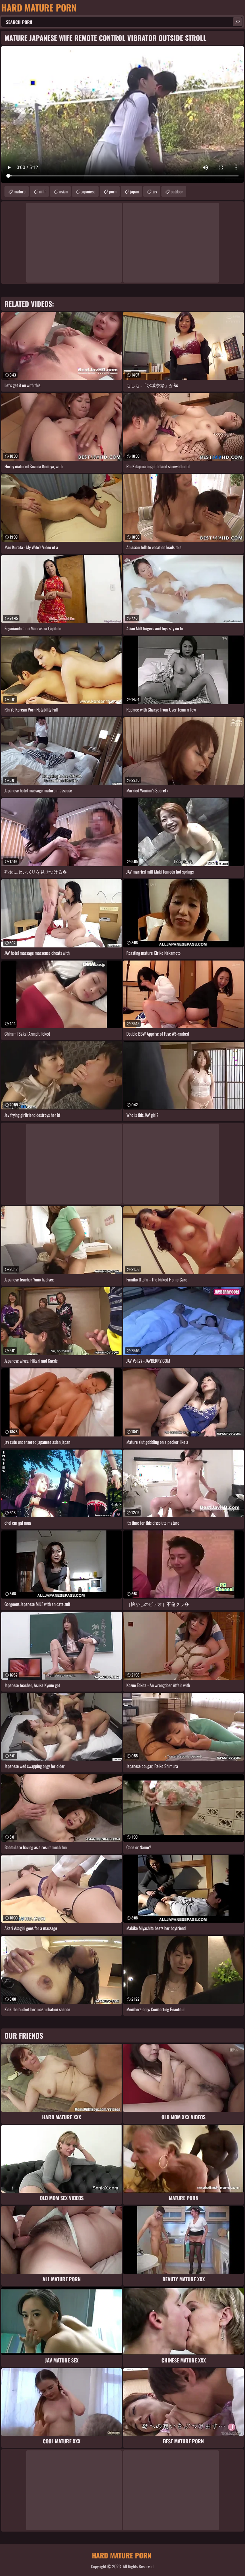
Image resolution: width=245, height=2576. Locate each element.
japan (134, 191)
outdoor (177, 191)
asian (63, 191)
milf (42, 191)
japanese (88, 191)
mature (20, 191)
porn (113, 191)
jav (155, 191)
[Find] (237, 22)
